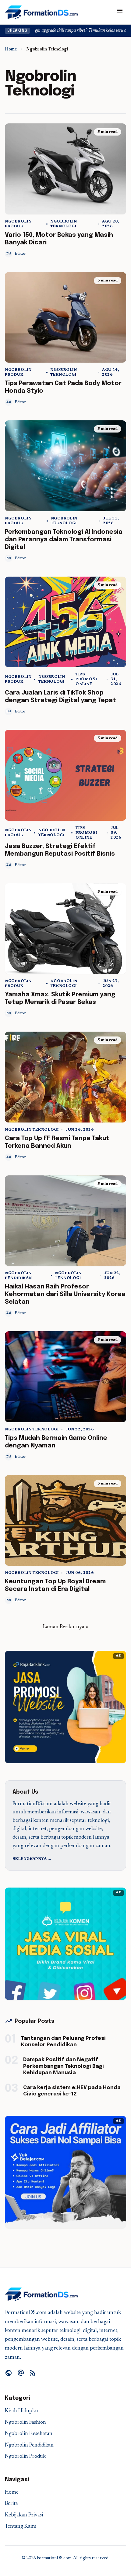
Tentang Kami (21, 2527)
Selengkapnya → (32, 1859)
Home (11, 50)
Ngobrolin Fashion (25, 2423)
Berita (11, 2504)
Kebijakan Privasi (24, 2515)
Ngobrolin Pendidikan (18, 1276)
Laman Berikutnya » (65, 1627)
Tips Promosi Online (86, 679)
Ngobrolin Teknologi (64, 224)
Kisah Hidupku (21, 2411)
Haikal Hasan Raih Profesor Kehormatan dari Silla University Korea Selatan (65, 1294)
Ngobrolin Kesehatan (29, 2434)
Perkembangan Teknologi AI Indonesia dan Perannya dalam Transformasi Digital (64, 540)
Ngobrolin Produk (18, 224)
